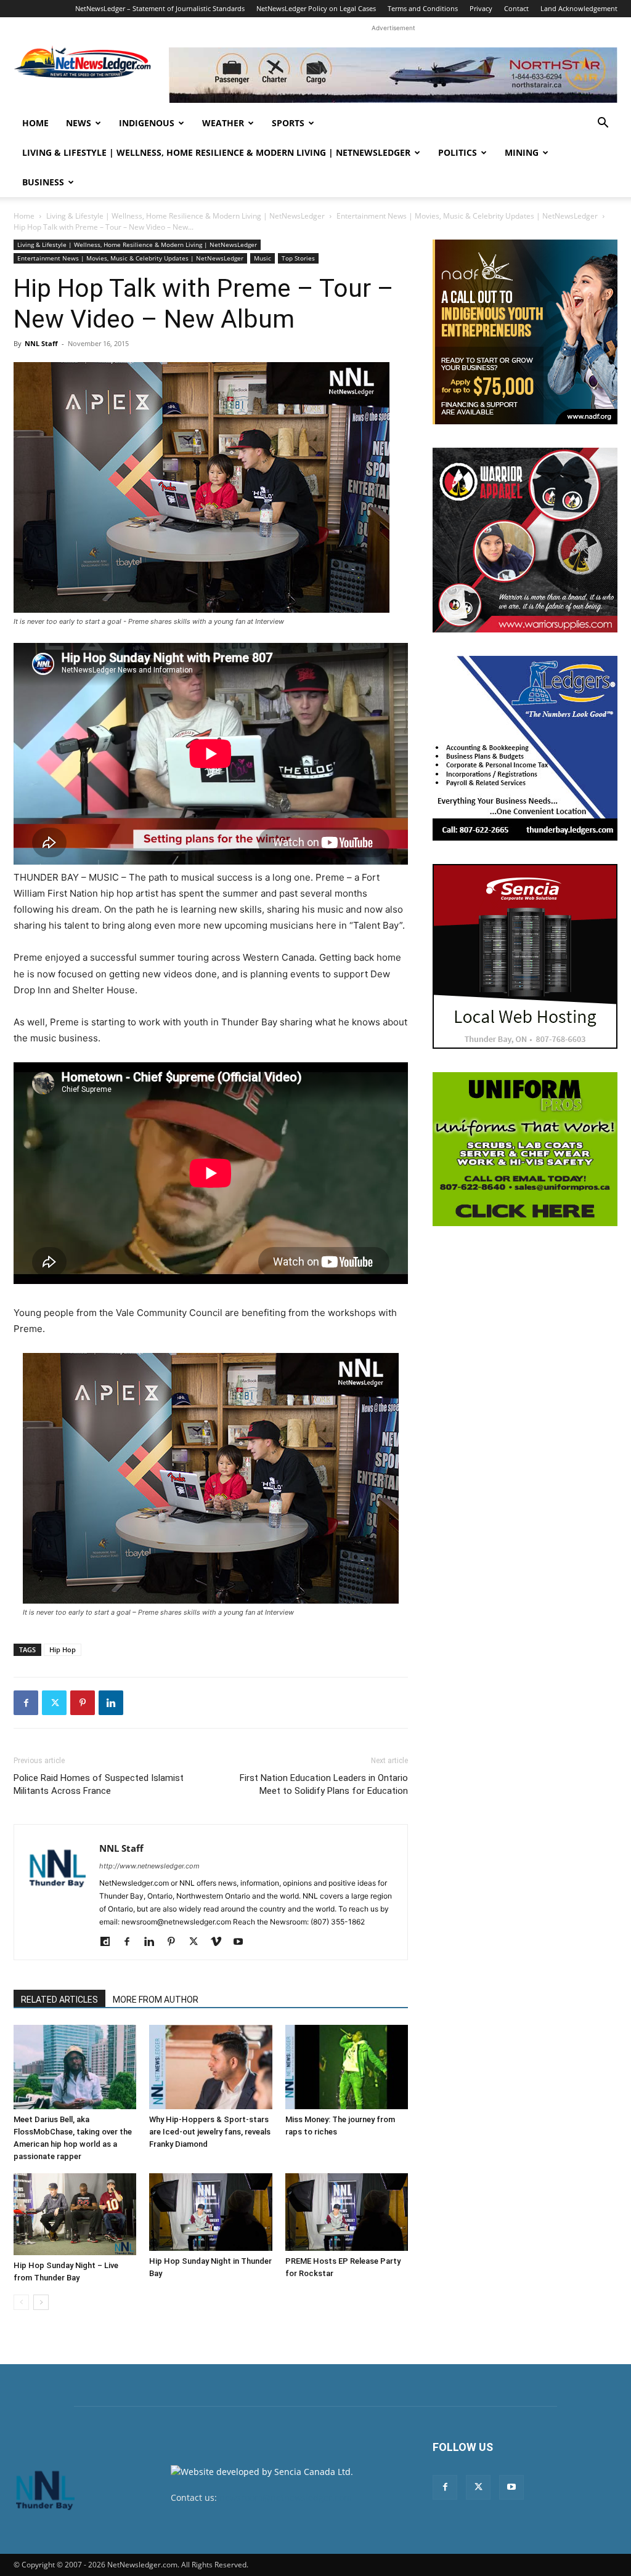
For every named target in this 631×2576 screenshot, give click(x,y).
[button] (603, 124)
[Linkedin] (111, 1703)
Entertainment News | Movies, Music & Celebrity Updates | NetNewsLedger (467, 216)
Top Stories (298, 258)
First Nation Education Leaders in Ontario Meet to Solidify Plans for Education (324, 1784)
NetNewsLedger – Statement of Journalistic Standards (160, 8)
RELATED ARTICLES (59, 2000)
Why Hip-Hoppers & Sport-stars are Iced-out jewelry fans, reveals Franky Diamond (210, 2132)
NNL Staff (41, 343)
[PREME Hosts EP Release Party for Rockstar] (347, 2212)
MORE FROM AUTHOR (156, 2000)
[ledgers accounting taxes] (525, 748)
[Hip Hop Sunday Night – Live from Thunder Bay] (75, 2214)
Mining (522, 152)
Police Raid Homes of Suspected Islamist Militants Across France (99, 1784)
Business (43, 182)
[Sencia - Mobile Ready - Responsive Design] (525, 956)
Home (35, 123)
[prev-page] (21, 2302)
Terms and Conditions (423, 8)
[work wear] (525, 540)
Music (263, 258)
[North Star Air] (393, 75)
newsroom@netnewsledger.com (286, 2497)
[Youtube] (242, 1942)
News (79, 123)
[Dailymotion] (109, 1942)
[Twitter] (54, 1703)
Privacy (481, 8)
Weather (223, 123)
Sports (288, 123)
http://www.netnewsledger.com (149, 1866)
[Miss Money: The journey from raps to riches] (347, 2067)
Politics (458, 152)
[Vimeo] (220, 1942)
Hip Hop (63, 1649)
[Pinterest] (83, 1703)
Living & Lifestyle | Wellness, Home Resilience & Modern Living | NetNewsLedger (216, 152)
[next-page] (41, 2302)
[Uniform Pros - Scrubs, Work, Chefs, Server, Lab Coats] (525, 1149)
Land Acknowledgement (579, 8)
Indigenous (147, 123)
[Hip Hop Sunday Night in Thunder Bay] (210, 2212)
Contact (516, 8)
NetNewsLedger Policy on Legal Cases (316, 8)
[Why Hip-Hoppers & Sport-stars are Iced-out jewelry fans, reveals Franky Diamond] (210, 2067)
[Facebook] (26, 1703)
